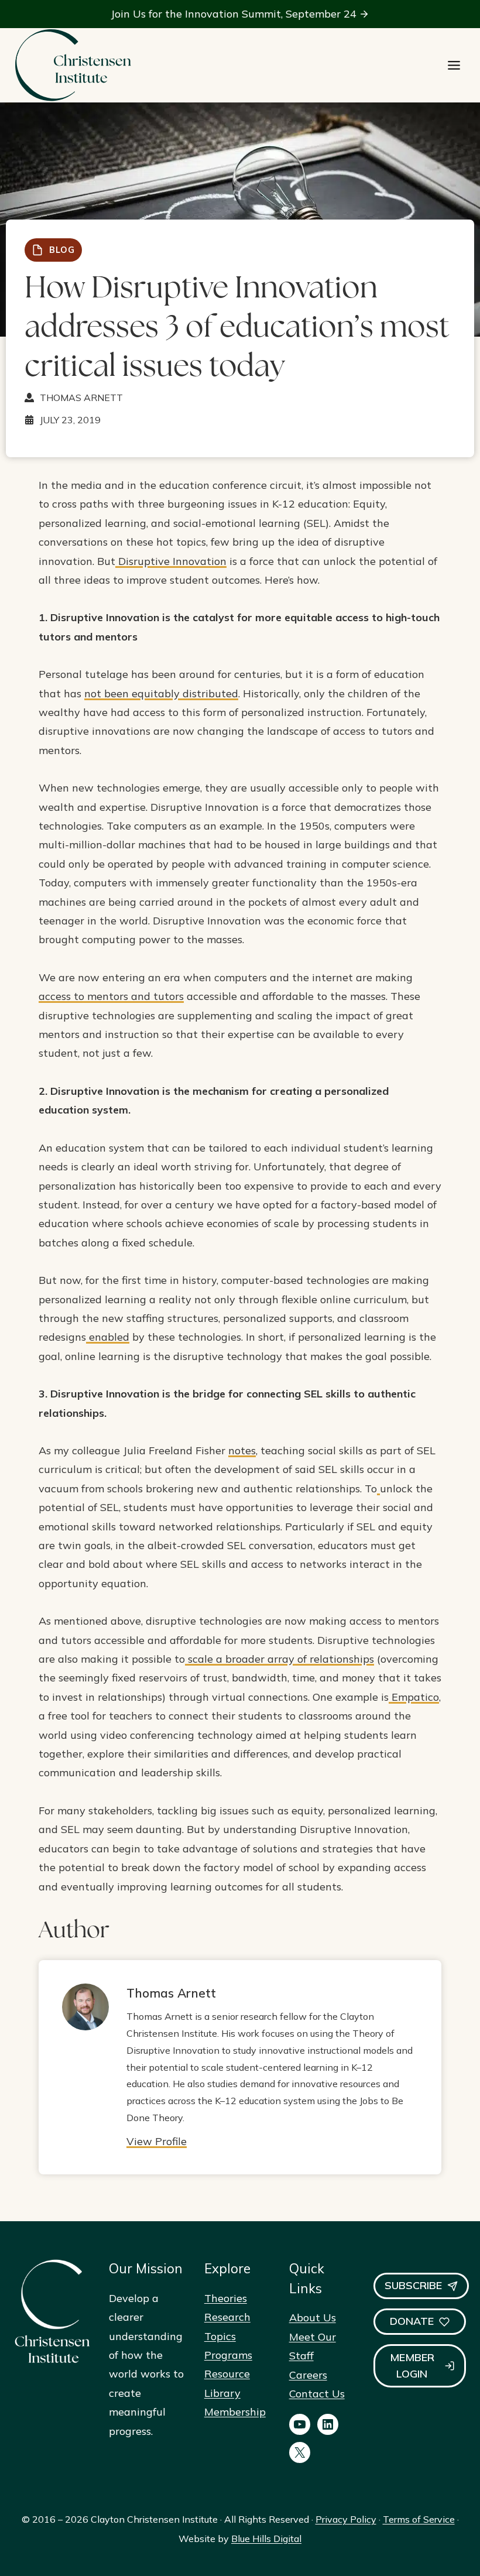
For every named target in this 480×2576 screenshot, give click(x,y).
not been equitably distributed (161, 693)
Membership (235, 2412)
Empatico (414, 1697)
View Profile (157, 2141)
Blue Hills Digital (266, 2539)
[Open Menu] (454, 65)
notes (242, 1450)
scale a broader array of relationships (280, 1659)
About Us (313, 2318)
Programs (228, 2355)
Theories (226, 2298)
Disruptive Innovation (171, 561)
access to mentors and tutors (111, 996)
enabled (108, 1337)
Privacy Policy (346, 2519)
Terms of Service (419, 2519)
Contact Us (317, 2394)
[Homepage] (73, 65)
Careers (308, 2375)
